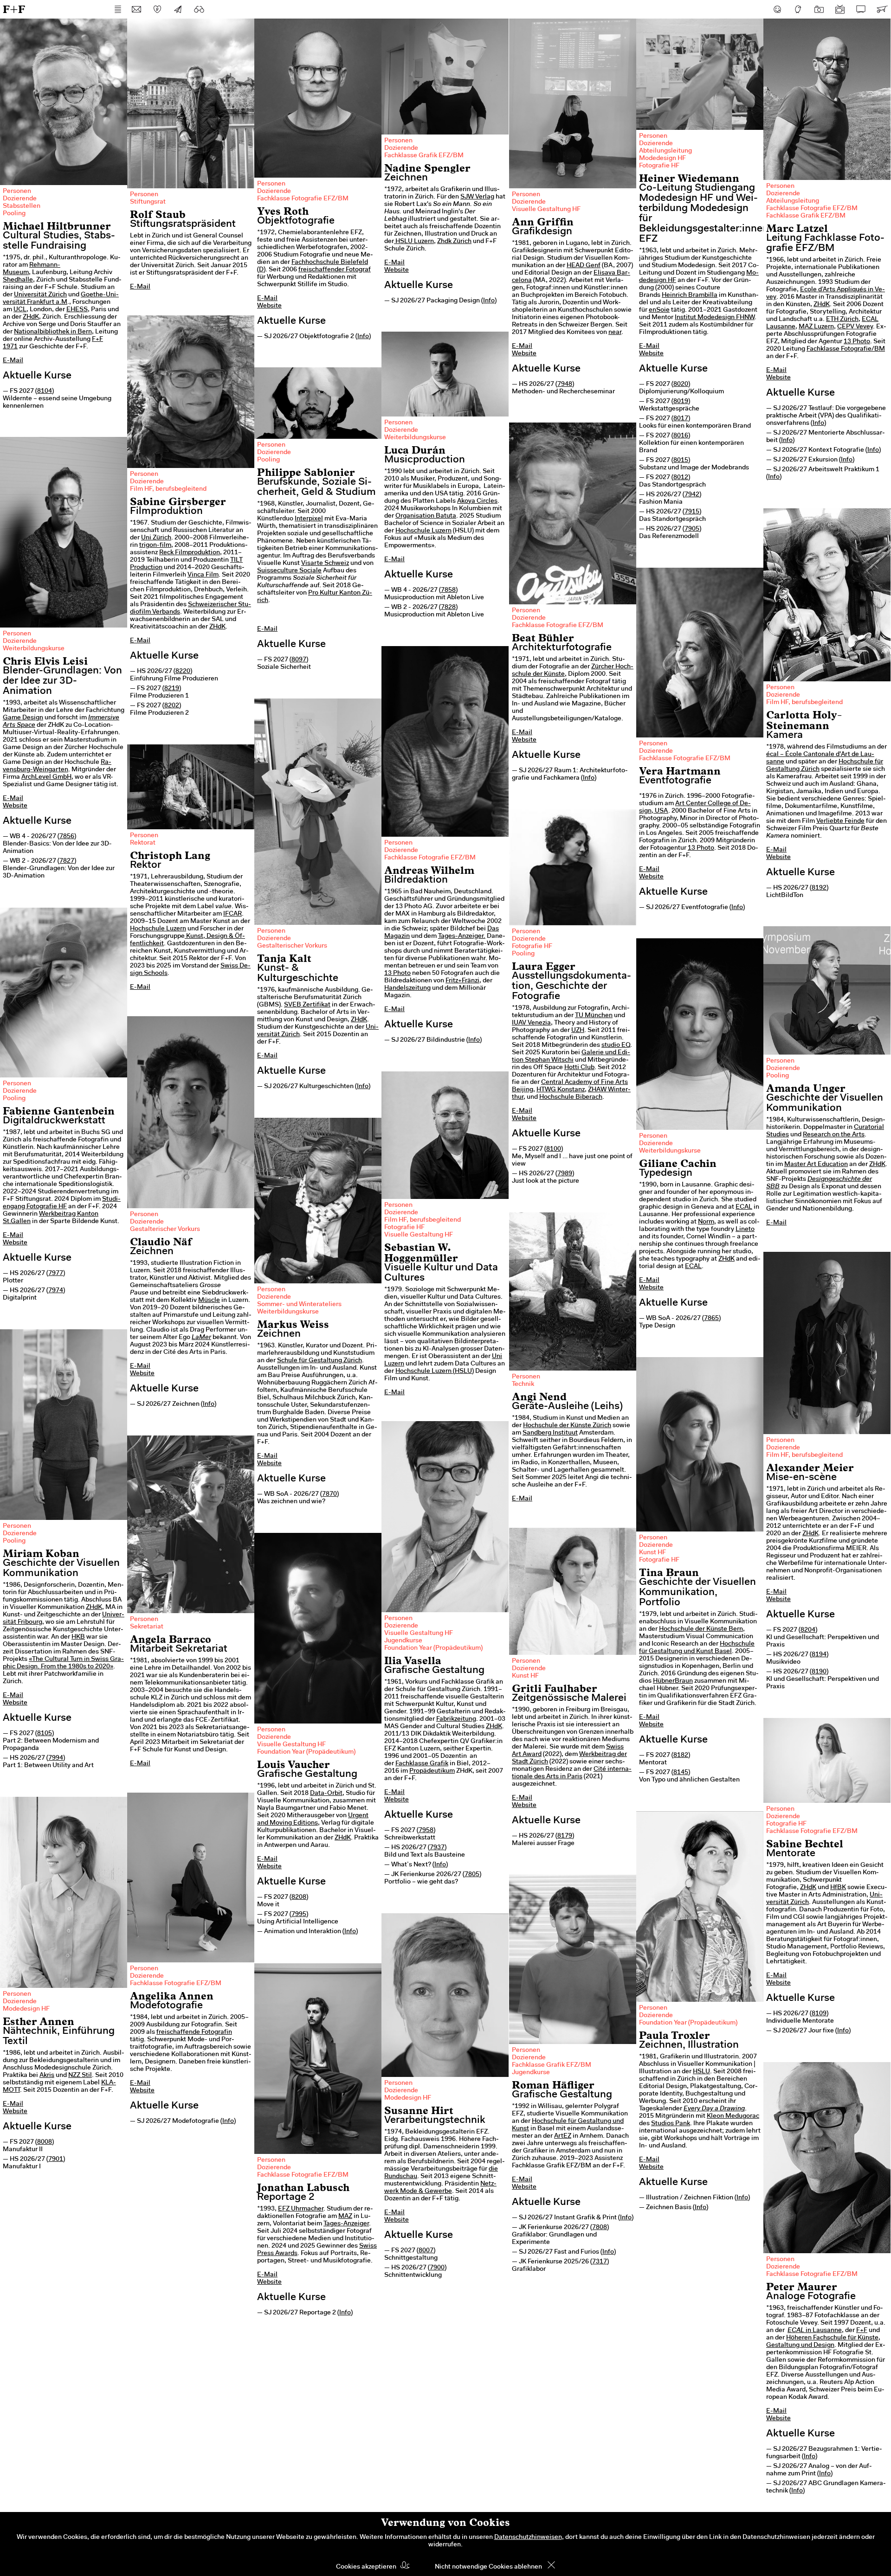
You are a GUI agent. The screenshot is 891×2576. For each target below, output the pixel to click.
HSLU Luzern (414, 242)
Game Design (23, 718)
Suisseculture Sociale (289, 571)
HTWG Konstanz (561, 1090)
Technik (523, 1384)
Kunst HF (652, 1553)
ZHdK (31, 317)
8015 (681, 461)
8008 (45, 2142)
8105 (45, 1734)
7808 (600, 2228)
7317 (600, 2262)
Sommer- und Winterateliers (299, 1305)
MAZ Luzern (816, 327)
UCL (20, 310)
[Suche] (199, 9)
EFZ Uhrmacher (301, 2209)
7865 (711, 1319)
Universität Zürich (40, 295)
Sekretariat (147, 1627)
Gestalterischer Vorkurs (292, 946)
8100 (554, 1149)
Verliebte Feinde (840, 821)
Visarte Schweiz (325, 564)
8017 (681, 419)
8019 (681, 402)
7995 (299, 1915)
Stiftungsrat (148, 202)
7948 (565, 384)
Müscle (209, 1301)
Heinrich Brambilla (690, 295)
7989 (565, 1174)
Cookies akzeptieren (366, 2567)
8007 (426, 2251)
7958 (426, 1831)
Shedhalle (18, 280)
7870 (329, 1494)
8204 (808, 1630)
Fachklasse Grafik (422, 1764)
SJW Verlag (477, 197)
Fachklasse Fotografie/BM (846, 349)
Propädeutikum (432, 1771)
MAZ (345, 2217)
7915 (692, 512)
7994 (56, 1758)
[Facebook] (777, 9)
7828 (448, 608)
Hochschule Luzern (423, 531)
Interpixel (309, 519)
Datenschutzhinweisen (528, 2538)
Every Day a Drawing (714, 2109)
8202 (172, 706)
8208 (299, 1897)
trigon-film (155, 545)
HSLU (701, 2072)
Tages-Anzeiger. (462, 936)
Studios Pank (671, 2124)
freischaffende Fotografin (194, 2032)
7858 (448, 590)
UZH (578, 1031)
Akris (47, 2076)
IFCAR (232, 914)
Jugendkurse (403, 1641)
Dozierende (20, 199)
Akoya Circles (477, 501)
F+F (14, 9)
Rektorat (143, 843)
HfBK (838, 1888)
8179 (565, 1836)
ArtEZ (563, 2136)
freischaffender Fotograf (335, 270)
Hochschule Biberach (571, 1097)
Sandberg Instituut (550, 1433)
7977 (56, 1274)
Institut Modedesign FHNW (715, 318)
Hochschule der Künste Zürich (567, 1426)
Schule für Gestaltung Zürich (320, 1361)
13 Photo (857, 342)
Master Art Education (816, 1165)
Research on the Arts (834, 1135)
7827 (67, 861)
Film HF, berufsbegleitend (168, 489)
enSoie (659, 310)
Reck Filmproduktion (190, 553)
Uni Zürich (156, 538)
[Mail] (136, 9)
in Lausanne (815, 2331)
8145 (681, 1773)
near (615, 333)
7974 (56, 1291)
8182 (681, 1756)
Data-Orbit (326, 1794)
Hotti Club (579, 1068)
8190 (819, 1672)
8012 (681, 478)
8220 (183, 672)
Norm (706, 1222)
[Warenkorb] (882, 9)
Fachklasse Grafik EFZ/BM (424, 156)
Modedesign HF (662, 159)
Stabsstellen (22, 206)
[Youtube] (840, 9)
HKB (78, 1637)
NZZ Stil (80, 2076)
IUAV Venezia (531, 1023)
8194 (819, 1655)
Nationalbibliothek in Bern (53, 332)
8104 (45, 391)
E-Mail (13, 361)
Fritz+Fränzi (462, 981)
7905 (692, 529)
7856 (67, 837)
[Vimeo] (861, 9)
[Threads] (798, 9)
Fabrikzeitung (456, 1719)
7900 (437, 2268)
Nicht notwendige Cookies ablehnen (488, 2567)
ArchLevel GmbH (46, 777)
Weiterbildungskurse (415, 438)
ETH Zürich (842, 320)
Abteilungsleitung (665, 151)
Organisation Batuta (426, 516)
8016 (681, 436)
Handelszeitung (407, 988)
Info (363, 337)
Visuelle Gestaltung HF (546, 210)
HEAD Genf (584, 266)
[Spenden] (157, 9)
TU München (594, 1016)
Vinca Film (203, 575)
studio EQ (616, 1045)
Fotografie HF (659, 166)
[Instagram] (819, 9)
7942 (692, 495)
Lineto (745, 1230)
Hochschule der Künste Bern (701, 1629)
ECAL (744, 1207)
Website (269, 306)
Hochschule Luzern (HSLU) (435, 1371)
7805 (472, 1875)
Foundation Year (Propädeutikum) (433, 1648)
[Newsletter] (178, 9)
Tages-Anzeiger (346, 2224)
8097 (299, 660)
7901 (56, 2159)
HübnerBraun (673, 1681)
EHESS (77, 310)
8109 (819, 2014)
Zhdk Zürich (454, 242)
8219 (172, 689)
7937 (437, 1848)
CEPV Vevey (855, 327)
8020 (681, 384)
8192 (819, 888)
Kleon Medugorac (733, 2116)
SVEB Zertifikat (307, 1005)
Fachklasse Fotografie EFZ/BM (303, 199)
